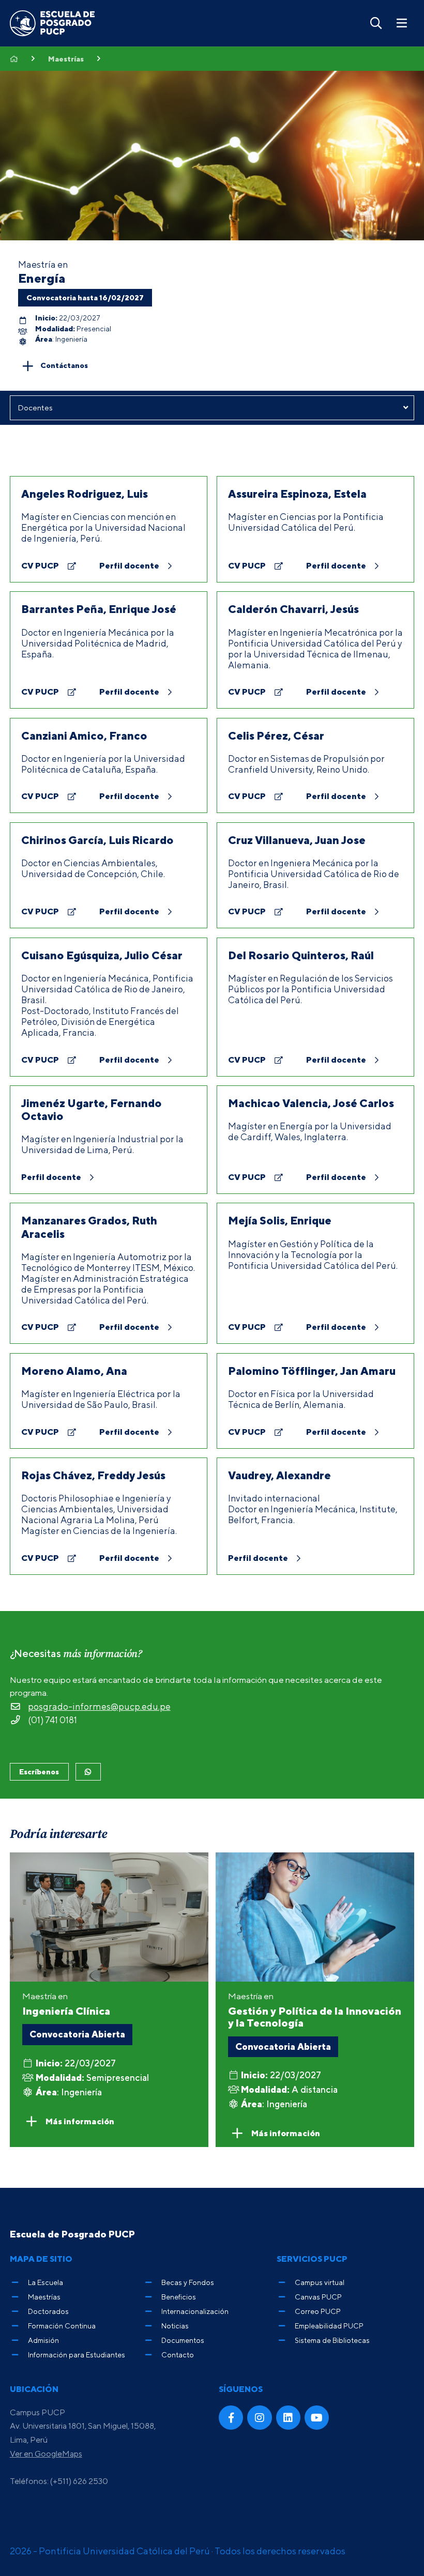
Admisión (43, 2340)
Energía (42, 278)
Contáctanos (64, 365)
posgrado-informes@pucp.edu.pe (99, 1706)
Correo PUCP (318, 2311)
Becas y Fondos (188, 2282)
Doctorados (48, 2311)
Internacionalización (195, 2311)
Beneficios (179, 2297)
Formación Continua (62, 2326)
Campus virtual (320, 2282)
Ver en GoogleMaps (46, 2454)
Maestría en (315, 2010)
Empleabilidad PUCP (329, 2326)
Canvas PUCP (318, 2297)
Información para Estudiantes (77, 2355)
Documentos (183, 2340)
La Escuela (46, 2282)
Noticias (175, 2326)
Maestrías (66, 59)
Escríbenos (39, 1772)
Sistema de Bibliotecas (332, 2340)
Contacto (178, 2355)
